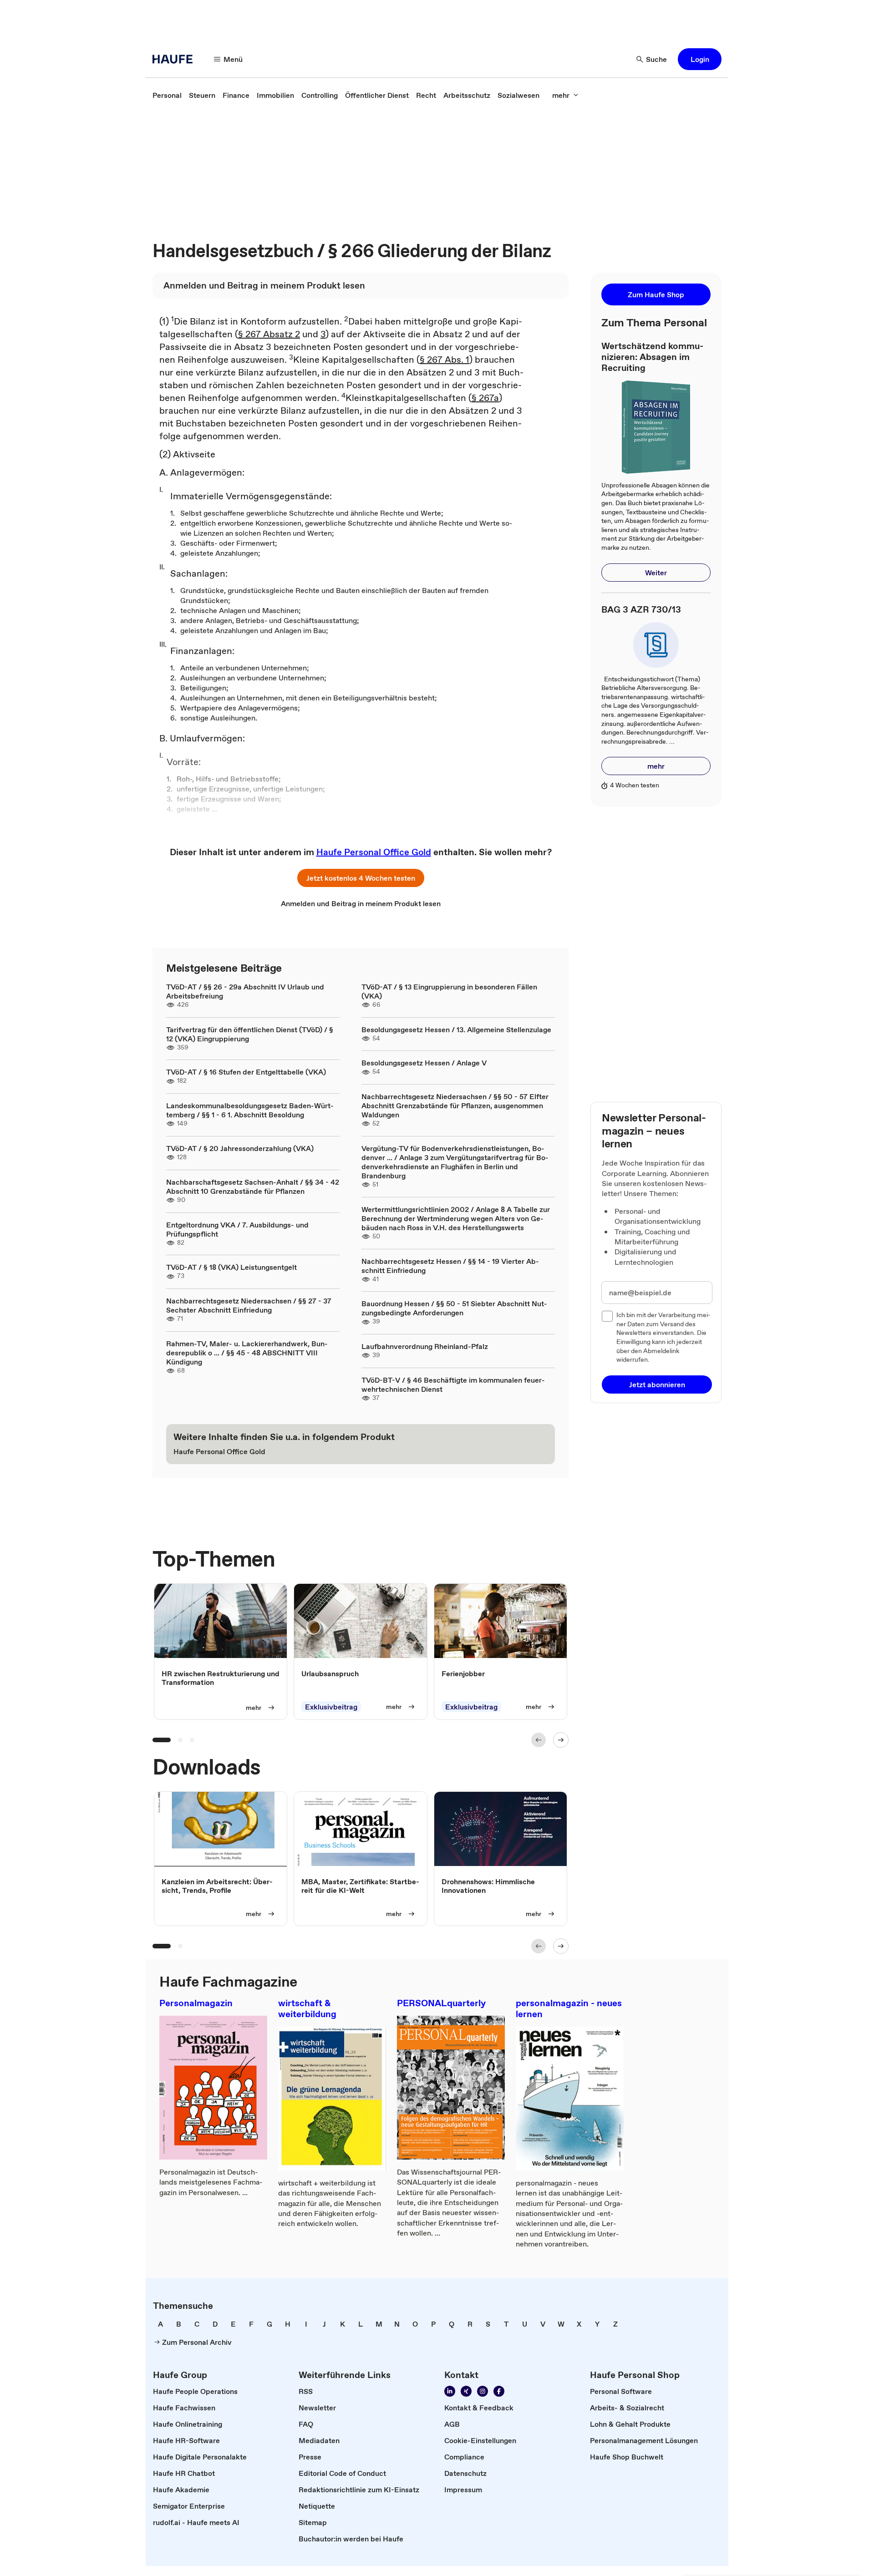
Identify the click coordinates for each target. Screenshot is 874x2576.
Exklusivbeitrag (331, 1707)
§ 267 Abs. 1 (445, 360)
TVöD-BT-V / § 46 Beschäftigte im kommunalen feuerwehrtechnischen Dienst (453, 1384)
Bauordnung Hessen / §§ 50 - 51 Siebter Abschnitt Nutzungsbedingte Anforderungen (454, 1308)
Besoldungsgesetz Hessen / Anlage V (424, 1063)
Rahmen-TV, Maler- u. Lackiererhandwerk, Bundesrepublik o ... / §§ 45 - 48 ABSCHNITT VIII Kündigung (247, 1353)
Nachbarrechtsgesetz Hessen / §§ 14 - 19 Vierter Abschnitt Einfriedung (450, 1266)
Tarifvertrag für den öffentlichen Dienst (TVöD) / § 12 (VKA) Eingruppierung (250, 1034)
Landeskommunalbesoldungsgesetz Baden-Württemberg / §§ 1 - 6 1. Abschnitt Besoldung (250, 1110)
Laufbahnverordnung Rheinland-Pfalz (425, 1346)
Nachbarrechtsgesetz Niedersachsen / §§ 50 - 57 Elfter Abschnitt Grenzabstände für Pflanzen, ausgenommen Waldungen (455, 1105)
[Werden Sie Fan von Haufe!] (499, 2391)
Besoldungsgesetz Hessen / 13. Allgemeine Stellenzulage (456, 1029)
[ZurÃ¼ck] (539, 1740)
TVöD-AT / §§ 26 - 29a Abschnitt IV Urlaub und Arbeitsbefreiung (245, 991)
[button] (700, 59)
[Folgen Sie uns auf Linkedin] (450, 2391)
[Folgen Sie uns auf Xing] (466, 2391)
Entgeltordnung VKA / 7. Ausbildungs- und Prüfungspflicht (237, 1229)
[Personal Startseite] (175, 59)
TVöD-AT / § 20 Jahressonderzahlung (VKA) (240, 1148)
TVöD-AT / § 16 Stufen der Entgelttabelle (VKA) (246, 1072)
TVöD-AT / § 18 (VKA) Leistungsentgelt (231, 1267)
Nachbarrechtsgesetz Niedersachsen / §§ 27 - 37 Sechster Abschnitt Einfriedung (249, 1305)
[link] (167, 95)
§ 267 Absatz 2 (269, 334)
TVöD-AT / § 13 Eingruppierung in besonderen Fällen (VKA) (449, 991)
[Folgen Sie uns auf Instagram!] (483, 2391)
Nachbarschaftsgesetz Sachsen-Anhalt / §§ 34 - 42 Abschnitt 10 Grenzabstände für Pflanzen (253, 1187)
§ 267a (485, 398)
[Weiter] (561, 1740)
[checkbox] (607, 1316)
